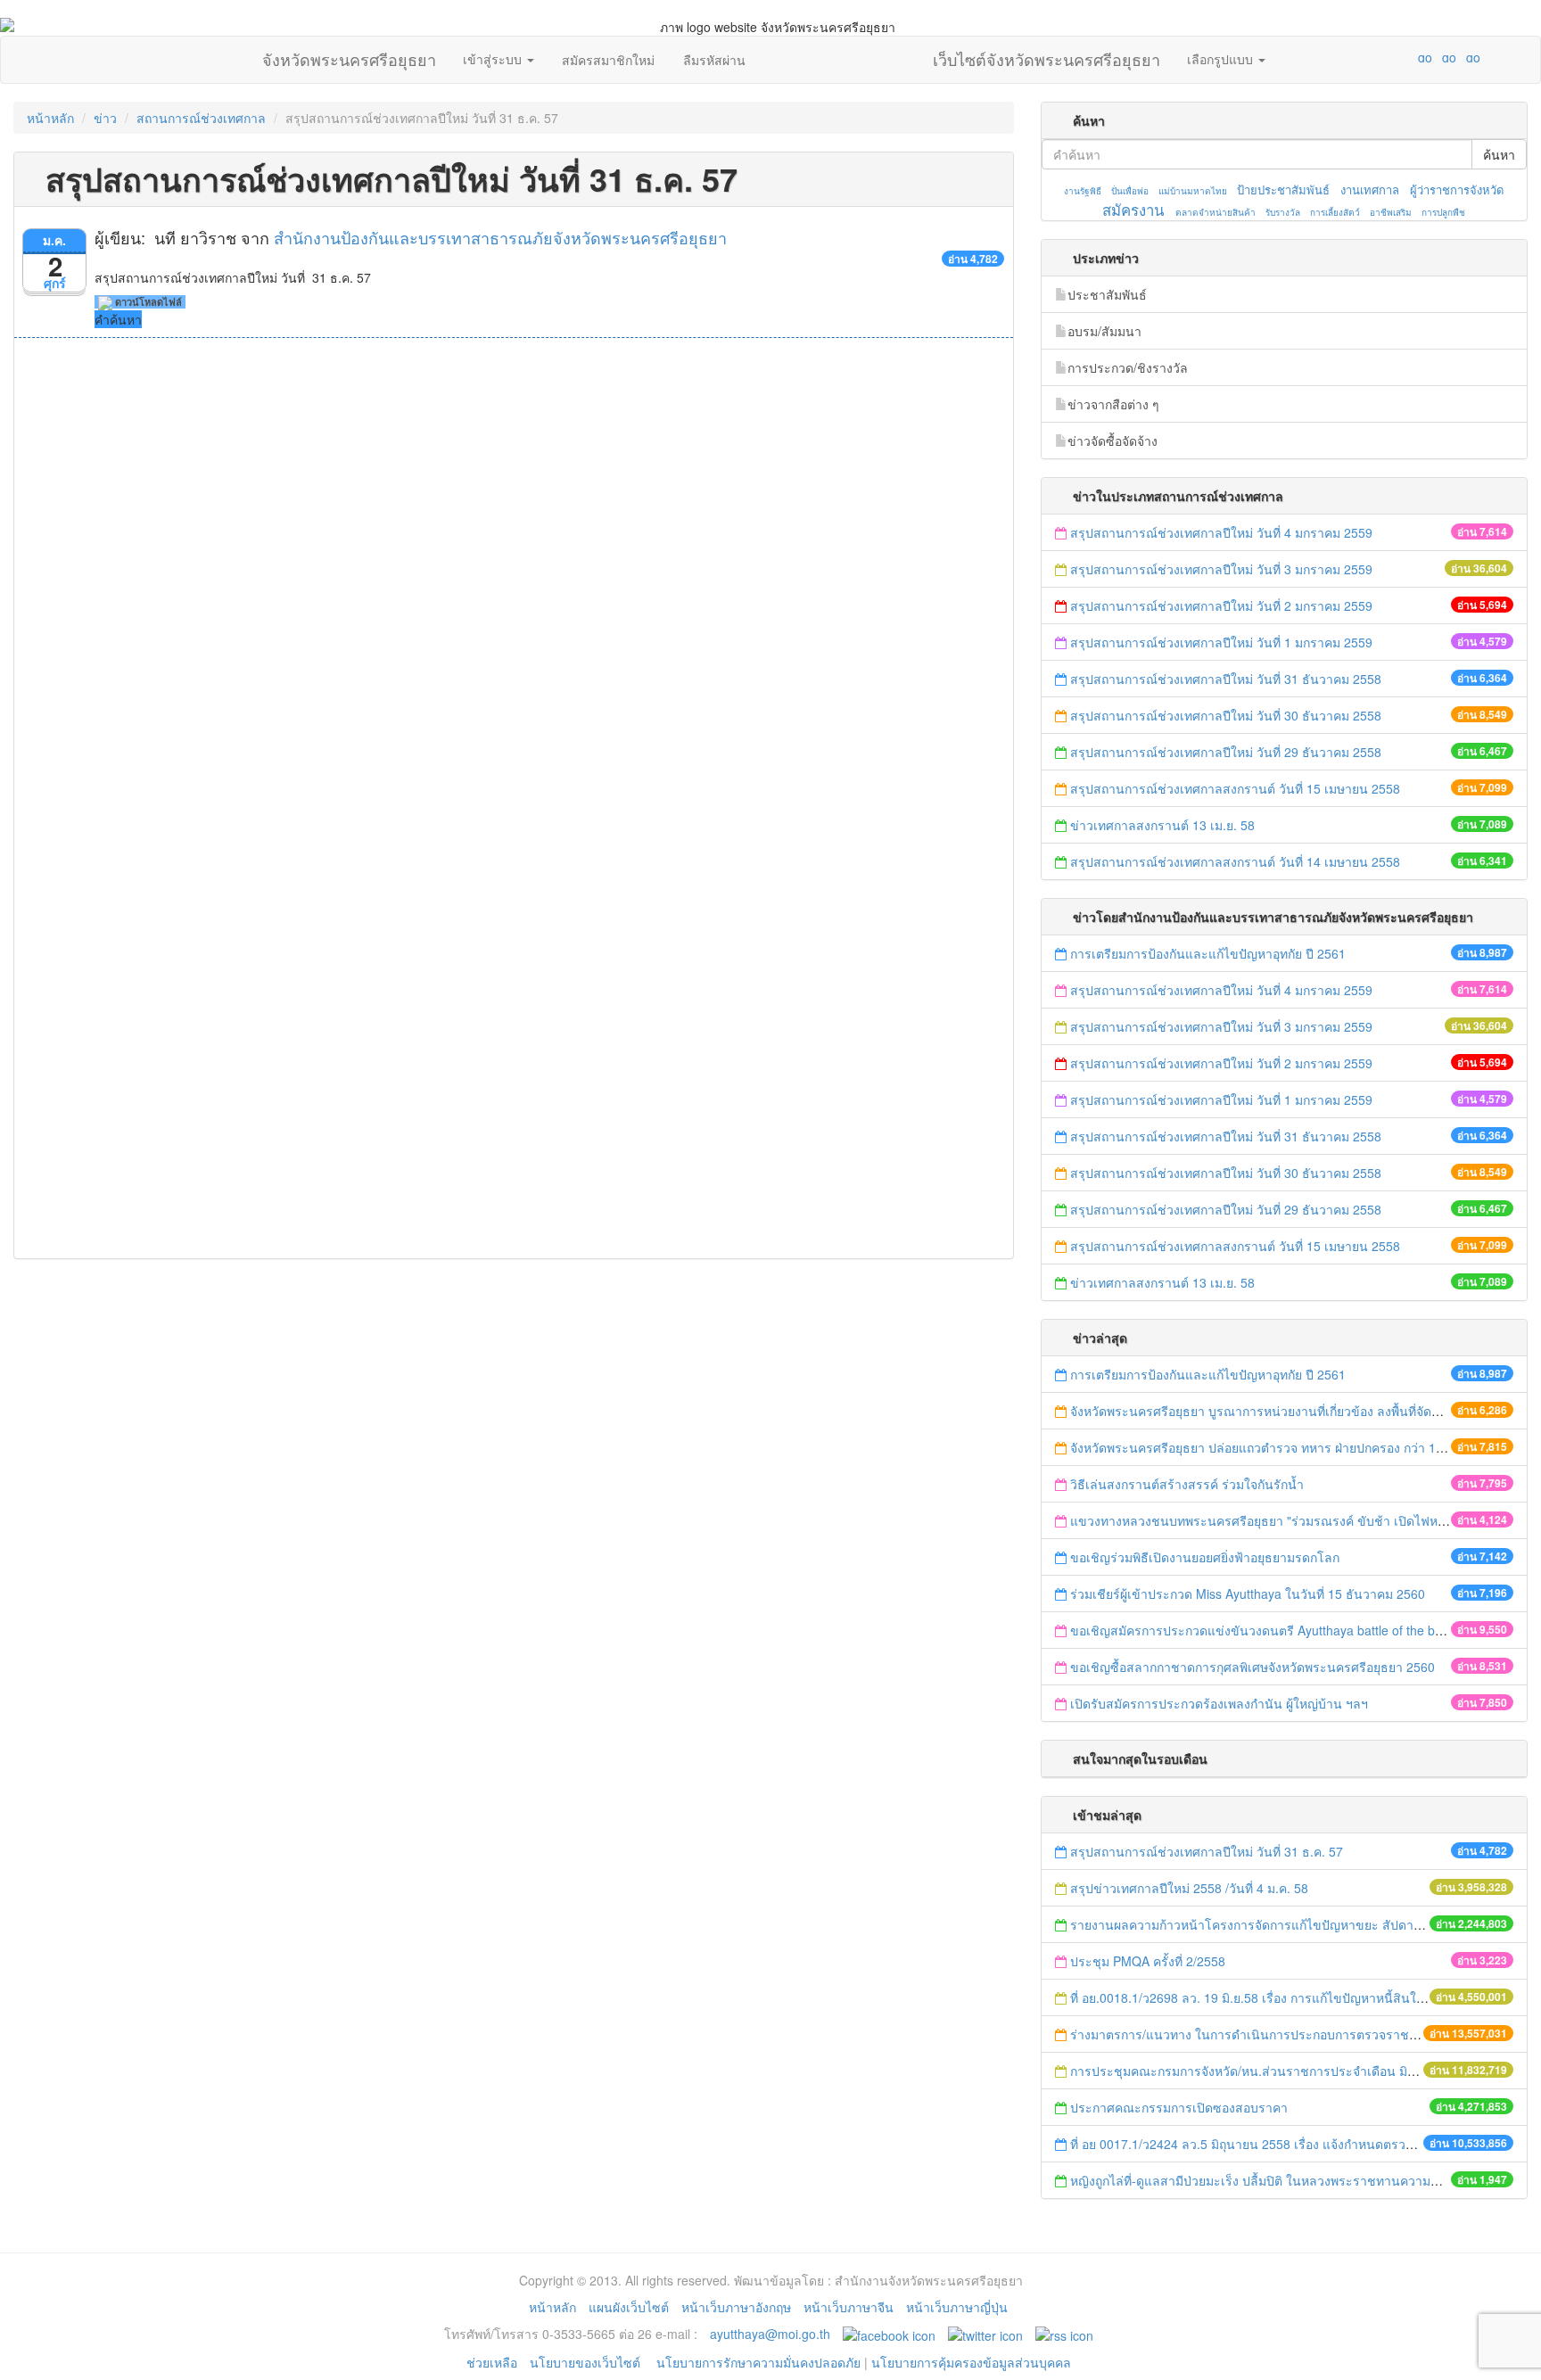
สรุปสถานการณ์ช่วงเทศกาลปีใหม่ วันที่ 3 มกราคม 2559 (1223, 569)
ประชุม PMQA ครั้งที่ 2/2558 (1148, 1961)
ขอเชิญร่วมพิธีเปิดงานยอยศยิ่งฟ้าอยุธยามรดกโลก (1205, 1557)
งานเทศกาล (1370, 189)
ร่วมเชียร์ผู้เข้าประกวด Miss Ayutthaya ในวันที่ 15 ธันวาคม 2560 (1248, 1594)
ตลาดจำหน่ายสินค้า (1215, 212)
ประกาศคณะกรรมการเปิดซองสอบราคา (1179, 2107)
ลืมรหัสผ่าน (714, 60)
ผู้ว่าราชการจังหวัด (1457, 189)
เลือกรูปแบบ (1222, 59)
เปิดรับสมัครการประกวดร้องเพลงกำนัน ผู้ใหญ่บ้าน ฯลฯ (1219, 1703)
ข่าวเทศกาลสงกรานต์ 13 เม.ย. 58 (1162, 825)
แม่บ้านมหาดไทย (1193, 191)
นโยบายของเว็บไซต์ (587, 2362)
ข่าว (105, 118)
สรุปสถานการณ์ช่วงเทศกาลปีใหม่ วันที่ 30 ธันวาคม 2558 (1226, 715)
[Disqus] (514, 579)
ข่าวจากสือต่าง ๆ (1113, 404)
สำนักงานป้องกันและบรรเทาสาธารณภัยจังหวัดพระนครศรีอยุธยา (500, 237)
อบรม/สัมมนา (1104, 331)
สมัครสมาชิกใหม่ (608, 60)
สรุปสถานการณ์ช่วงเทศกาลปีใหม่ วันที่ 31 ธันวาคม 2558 (1226, 679)
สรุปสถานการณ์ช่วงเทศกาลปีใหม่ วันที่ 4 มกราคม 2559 (1221, 532)
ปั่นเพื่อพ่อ (1130, 191)
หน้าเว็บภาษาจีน (849, 2307)
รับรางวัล (1283, 212)
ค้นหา (1499, 154)
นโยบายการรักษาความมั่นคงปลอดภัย (758, 2362)
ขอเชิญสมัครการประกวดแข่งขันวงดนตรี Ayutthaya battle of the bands (1266, 1630)
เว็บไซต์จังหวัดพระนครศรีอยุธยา (1047, 55)
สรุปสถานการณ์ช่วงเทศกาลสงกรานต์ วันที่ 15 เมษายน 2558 (1235, 788)
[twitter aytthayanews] (985, 2334)
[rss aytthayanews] (1064, 2334)
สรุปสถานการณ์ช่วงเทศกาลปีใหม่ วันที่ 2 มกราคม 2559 (1221, 605)
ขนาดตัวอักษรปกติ (1390, 57)
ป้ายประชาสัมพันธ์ (1283, 189)
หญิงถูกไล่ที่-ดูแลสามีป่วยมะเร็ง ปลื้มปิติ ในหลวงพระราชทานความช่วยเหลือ (1276, 2180)
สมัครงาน (1133, 210)
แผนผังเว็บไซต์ (629, 2307)
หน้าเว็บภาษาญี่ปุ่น (957, 2307)
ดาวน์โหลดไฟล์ (147, 302)
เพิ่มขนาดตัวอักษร (1408, 57)
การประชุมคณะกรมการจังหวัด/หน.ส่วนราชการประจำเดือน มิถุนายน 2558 (1274, 2071)
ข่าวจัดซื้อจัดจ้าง (1112, 441)
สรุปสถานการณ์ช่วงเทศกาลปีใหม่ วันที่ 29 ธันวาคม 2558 (1226, 752)
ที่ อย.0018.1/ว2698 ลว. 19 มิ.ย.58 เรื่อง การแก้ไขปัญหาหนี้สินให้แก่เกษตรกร (1279, 1997)
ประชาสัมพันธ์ (1107, 294)
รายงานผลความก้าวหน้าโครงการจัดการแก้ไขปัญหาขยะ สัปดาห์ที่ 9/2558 (1271, 1924)
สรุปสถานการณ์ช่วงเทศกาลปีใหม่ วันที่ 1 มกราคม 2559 (1221, 642)
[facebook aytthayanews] (889, 2334)
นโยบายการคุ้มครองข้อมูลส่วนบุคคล (971, 2362)
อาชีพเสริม (1391, 212)
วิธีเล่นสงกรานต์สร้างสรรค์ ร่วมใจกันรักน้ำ (1189, 1484)
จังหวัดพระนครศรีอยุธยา (349, 55)
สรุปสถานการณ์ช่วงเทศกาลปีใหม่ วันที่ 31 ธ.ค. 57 (1207, 1851)
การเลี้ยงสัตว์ (1335, 212)
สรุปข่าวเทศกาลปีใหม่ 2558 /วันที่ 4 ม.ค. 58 (1189, 1888)
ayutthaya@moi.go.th (770, 2334)
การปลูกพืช (1443, 212)
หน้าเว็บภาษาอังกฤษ (736, 2307)
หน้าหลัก (50, 118)
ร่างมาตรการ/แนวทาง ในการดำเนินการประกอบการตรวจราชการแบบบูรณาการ (1290, 2034)
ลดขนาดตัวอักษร (1372, 57)
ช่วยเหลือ (492, 2362)
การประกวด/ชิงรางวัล (1128, 367)
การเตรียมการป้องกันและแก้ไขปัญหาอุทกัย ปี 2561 (1208, 953)
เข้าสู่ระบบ (494, 59)
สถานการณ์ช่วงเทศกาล (201, 118)
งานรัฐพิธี (1083, 191)
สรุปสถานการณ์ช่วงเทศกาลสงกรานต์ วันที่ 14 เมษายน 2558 (1235, 861)
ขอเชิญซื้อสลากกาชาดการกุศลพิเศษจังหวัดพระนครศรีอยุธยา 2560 (1253, 1667)
